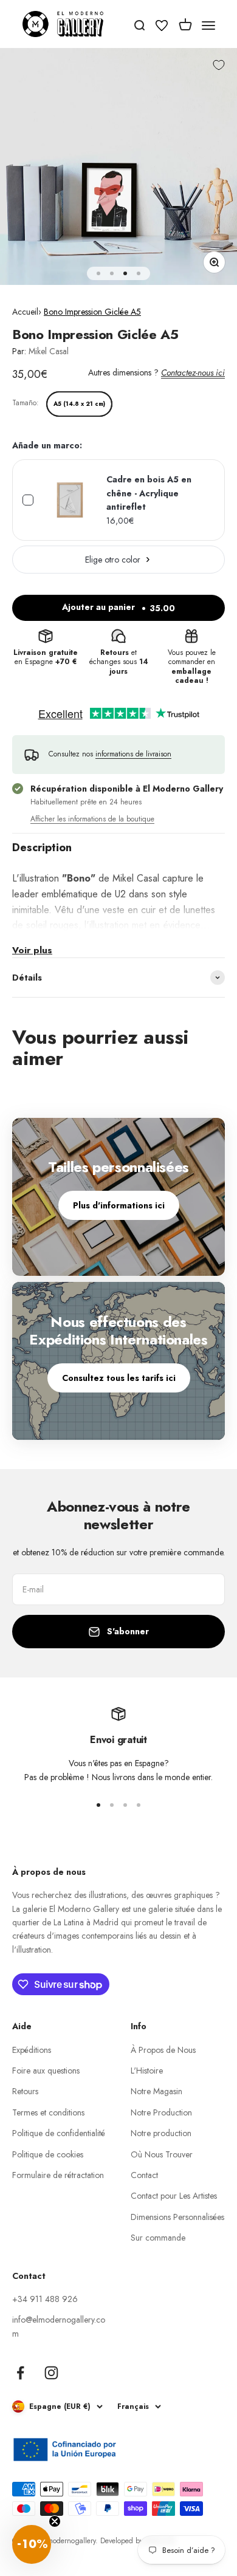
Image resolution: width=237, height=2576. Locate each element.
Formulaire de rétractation (58, 2175)
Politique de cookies (48, 2154)
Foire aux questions (46, 2071)
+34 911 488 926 (45, 2299)
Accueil (25, 312)
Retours (25, 2091)
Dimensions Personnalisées (177, 2217)
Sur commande (158, 2238)
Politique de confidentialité (59, 2133)
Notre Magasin (156, 2091)
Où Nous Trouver (162, 2154)
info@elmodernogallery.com (59, 2326)
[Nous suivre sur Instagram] (51, 2373)
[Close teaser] (55, 2521)
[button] (32, 2544)
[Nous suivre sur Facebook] (20, 2373)
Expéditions (32, 2050)
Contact (144, 2175)
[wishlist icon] (162, 27)
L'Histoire (147, 2071)
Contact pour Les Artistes (174, 2196)
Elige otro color (113, 560)
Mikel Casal (49, 351)
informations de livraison (133, 754)
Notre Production (161, 2112)
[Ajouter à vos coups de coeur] (219, 65)
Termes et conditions (48, 2112)
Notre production (161, 2133)
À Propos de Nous (163, 2050)
